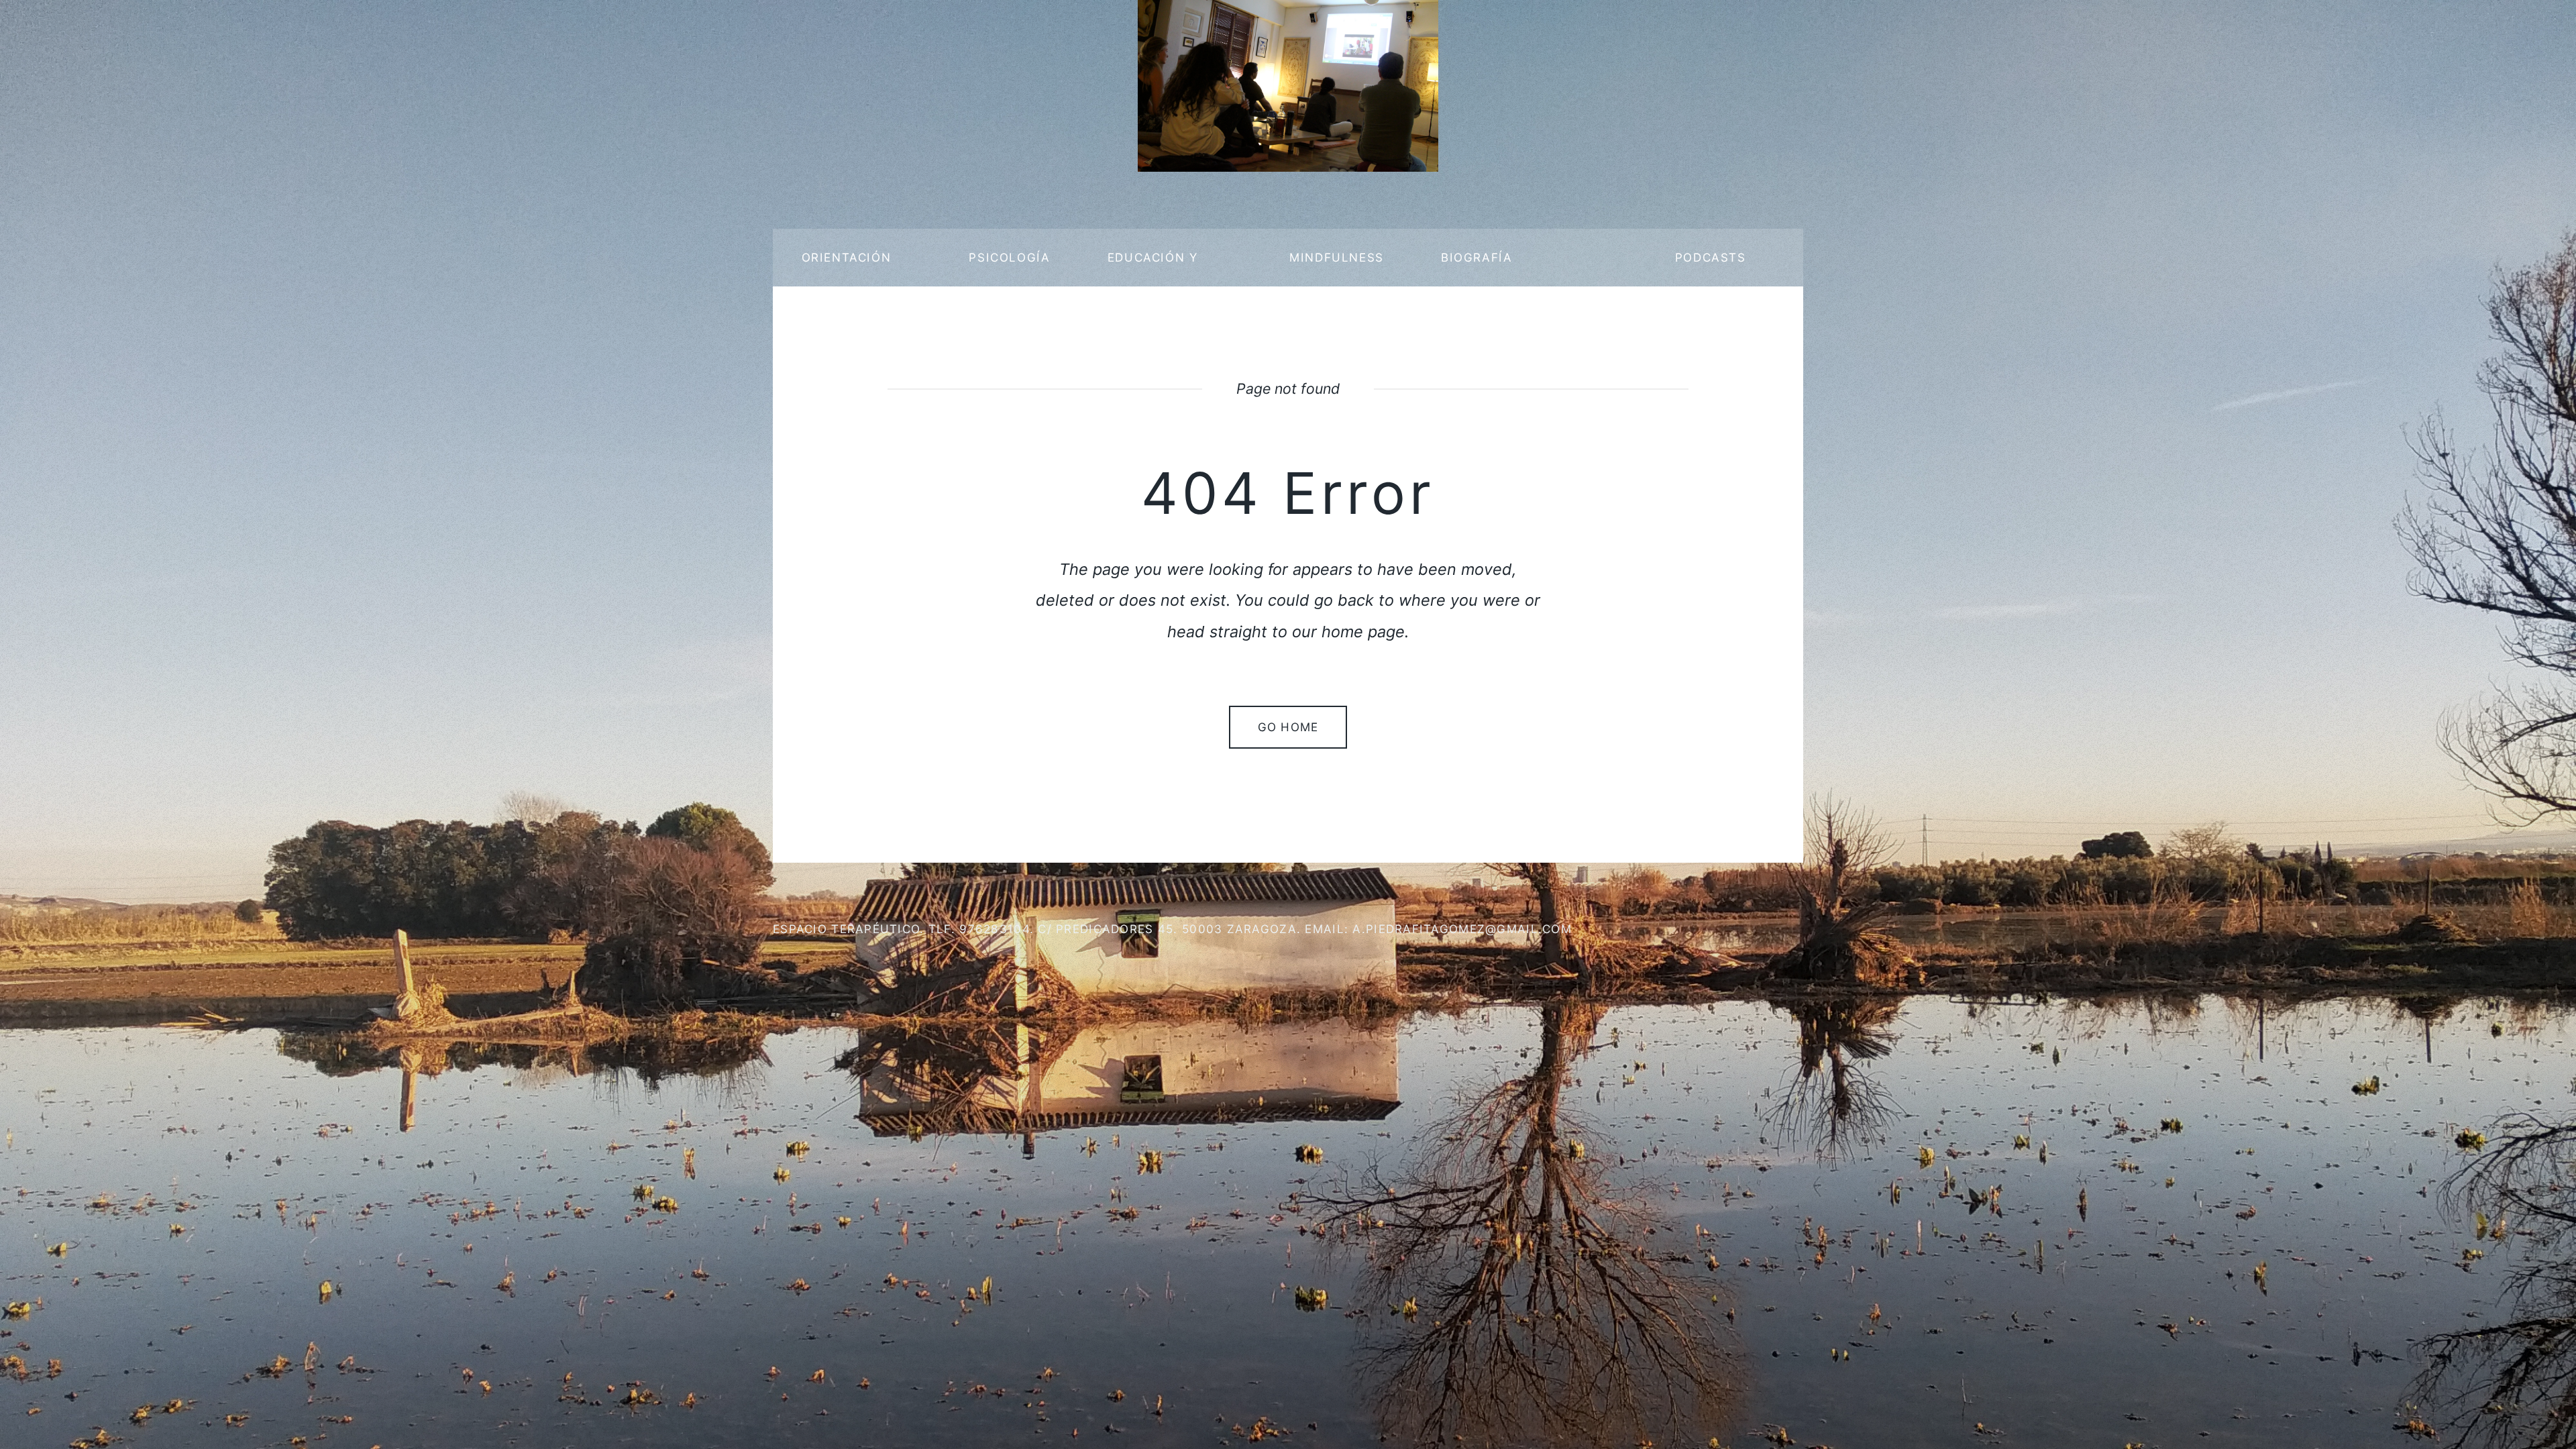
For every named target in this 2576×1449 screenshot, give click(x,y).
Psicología (1009, 257)
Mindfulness (1337, 257)
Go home (1288, 727)
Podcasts (1711, 257)
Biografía (1477, 257)
